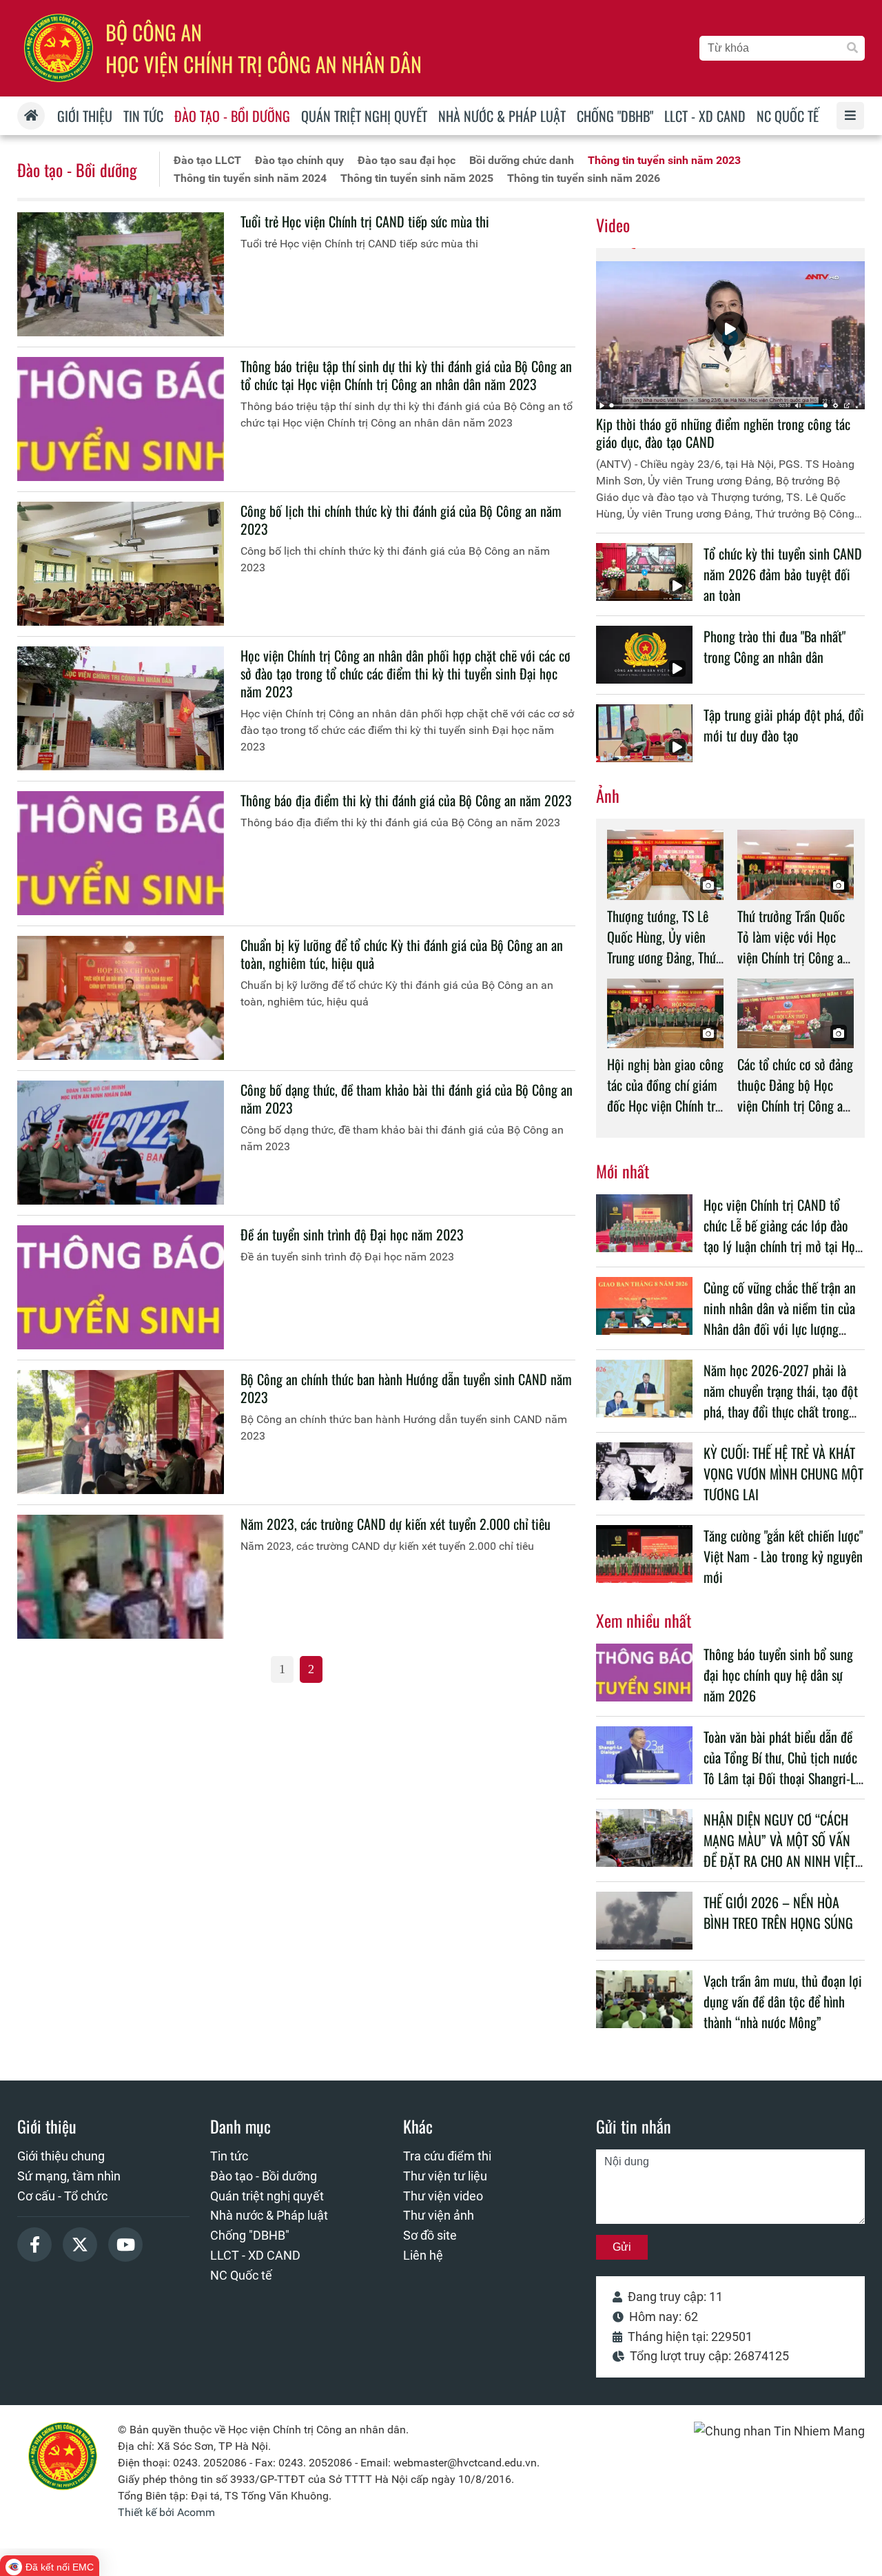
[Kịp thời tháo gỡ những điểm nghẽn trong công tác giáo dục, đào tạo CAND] (730, 329)
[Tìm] (852, 48)
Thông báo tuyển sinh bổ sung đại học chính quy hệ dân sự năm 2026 (778, 1675)
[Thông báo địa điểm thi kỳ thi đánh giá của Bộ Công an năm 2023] (121, 853)
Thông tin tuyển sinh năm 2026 (584, 178)
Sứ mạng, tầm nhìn (69, 2176)
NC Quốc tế (241, 2275)
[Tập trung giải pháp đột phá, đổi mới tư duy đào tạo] (644, 733)
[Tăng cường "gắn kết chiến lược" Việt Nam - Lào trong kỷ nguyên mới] (644, 1554)
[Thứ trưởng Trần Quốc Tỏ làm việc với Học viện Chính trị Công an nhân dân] (796, 865)
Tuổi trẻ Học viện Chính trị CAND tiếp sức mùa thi (365, 221)
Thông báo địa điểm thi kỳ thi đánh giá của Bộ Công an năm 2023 (406, 800)
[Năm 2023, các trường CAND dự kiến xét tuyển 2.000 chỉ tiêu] (121, 1577)
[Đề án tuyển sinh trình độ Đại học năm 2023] (121, 1287)
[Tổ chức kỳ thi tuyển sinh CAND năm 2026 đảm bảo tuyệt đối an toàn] (644, 572)
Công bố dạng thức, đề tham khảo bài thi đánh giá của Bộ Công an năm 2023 (407, 1098)
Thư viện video (443, 2196)
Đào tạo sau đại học (407, 160)
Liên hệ (423, 2255)
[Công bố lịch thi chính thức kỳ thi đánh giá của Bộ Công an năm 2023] (121, 564)
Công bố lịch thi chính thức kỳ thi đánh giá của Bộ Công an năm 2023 (401, 520)
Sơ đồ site (430, 2235)
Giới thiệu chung (61, 2156)
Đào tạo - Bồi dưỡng (77, 170)
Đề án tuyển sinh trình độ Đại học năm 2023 (352, 1234)
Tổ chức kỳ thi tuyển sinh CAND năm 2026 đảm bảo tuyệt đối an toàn (783, 574)
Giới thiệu (47, 2126)
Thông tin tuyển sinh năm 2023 (664, 160)
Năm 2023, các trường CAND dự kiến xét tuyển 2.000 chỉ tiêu (396, 1524)
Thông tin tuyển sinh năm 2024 (250, 178)
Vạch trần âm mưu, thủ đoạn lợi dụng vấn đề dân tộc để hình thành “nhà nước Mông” (783, 2001)
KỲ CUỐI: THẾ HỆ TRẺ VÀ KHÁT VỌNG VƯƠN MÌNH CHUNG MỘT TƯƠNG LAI (783, 1473)
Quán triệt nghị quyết (267, 2196)
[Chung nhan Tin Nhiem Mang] (779, 2431)
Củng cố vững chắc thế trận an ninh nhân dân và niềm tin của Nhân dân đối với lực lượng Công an (780, 1318)
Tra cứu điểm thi (447, 2156)
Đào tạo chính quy (299, 160)
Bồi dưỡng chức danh (522, 160)
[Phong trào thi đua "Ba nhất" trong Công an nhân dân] (644, 655)
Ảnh (608, 795)
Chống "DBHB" (250, 2235)
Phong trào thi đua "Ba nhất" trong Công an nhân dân (775, 646)
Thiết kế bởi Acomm (166, 2512)
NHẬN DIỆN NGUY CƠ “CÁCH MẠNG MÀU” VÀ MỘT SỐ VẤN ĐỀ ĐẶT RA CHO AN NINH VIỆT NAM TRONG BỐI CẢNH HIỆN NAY (779, 1861)
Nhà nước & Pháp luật (269, 2215)
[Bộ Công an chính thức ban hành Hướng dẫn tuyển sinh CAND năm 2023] (121, 1432)
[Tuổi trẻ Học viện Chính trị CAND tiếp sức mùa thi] (121, 274)
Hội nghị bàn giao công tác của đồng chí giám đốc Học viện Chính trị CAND (665, 1095)
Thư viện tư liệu (445, 2176)
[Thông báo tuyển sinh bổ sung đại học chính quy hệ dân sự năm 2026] (644, 1673)
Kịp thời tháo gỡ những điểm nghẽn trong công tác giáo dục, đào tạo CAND (723, 433)
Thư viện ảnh (439, 2215)
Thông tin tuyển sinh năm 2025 (417, 178)
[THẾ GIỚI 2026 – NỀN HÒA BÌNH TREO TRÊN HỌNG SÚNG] (644, 1921)
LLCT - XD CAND (255, 2255)
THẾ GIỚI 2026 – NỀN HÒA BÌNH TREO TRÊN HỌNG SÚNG (778, 1912)
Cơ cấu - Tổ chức (62, 2196)
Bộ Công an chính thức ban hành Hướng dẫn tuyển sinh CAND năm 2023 (406, 1388)
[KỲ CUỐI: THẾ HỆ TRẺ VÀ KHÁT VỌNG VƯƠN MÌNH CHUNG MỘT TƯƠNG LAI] (644, 1471)
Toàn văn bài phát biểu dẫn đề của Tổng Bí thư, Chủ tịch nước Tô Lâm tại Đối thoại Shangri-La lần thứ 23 (782, 1768)
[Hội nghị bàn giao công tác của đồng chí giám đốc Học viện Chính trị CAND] (665, 1013)
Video (613, 225)
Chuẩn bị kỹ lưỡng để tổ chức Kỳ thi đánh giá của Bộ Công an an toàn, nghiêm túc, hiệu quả (402, 954)
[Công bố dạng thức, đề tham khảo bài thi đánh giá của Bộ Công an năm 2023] (121, 1143)
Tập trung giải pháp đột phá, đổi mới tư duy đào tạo (784, 725)
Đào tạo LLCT (207, 160)
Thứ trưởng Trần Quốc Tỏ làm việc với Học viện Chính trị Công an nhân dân (793, 947)
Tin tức (229, 2156)
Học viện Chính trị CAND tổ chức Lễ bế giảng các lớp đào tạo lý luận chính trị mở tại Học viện (782, 1236)
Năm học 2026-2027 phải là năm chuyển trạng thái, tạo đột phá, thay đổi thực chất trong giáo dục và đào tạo (781, 1401)
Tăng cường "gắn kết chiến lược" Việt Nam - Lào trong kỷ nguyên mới (783, 1556)
